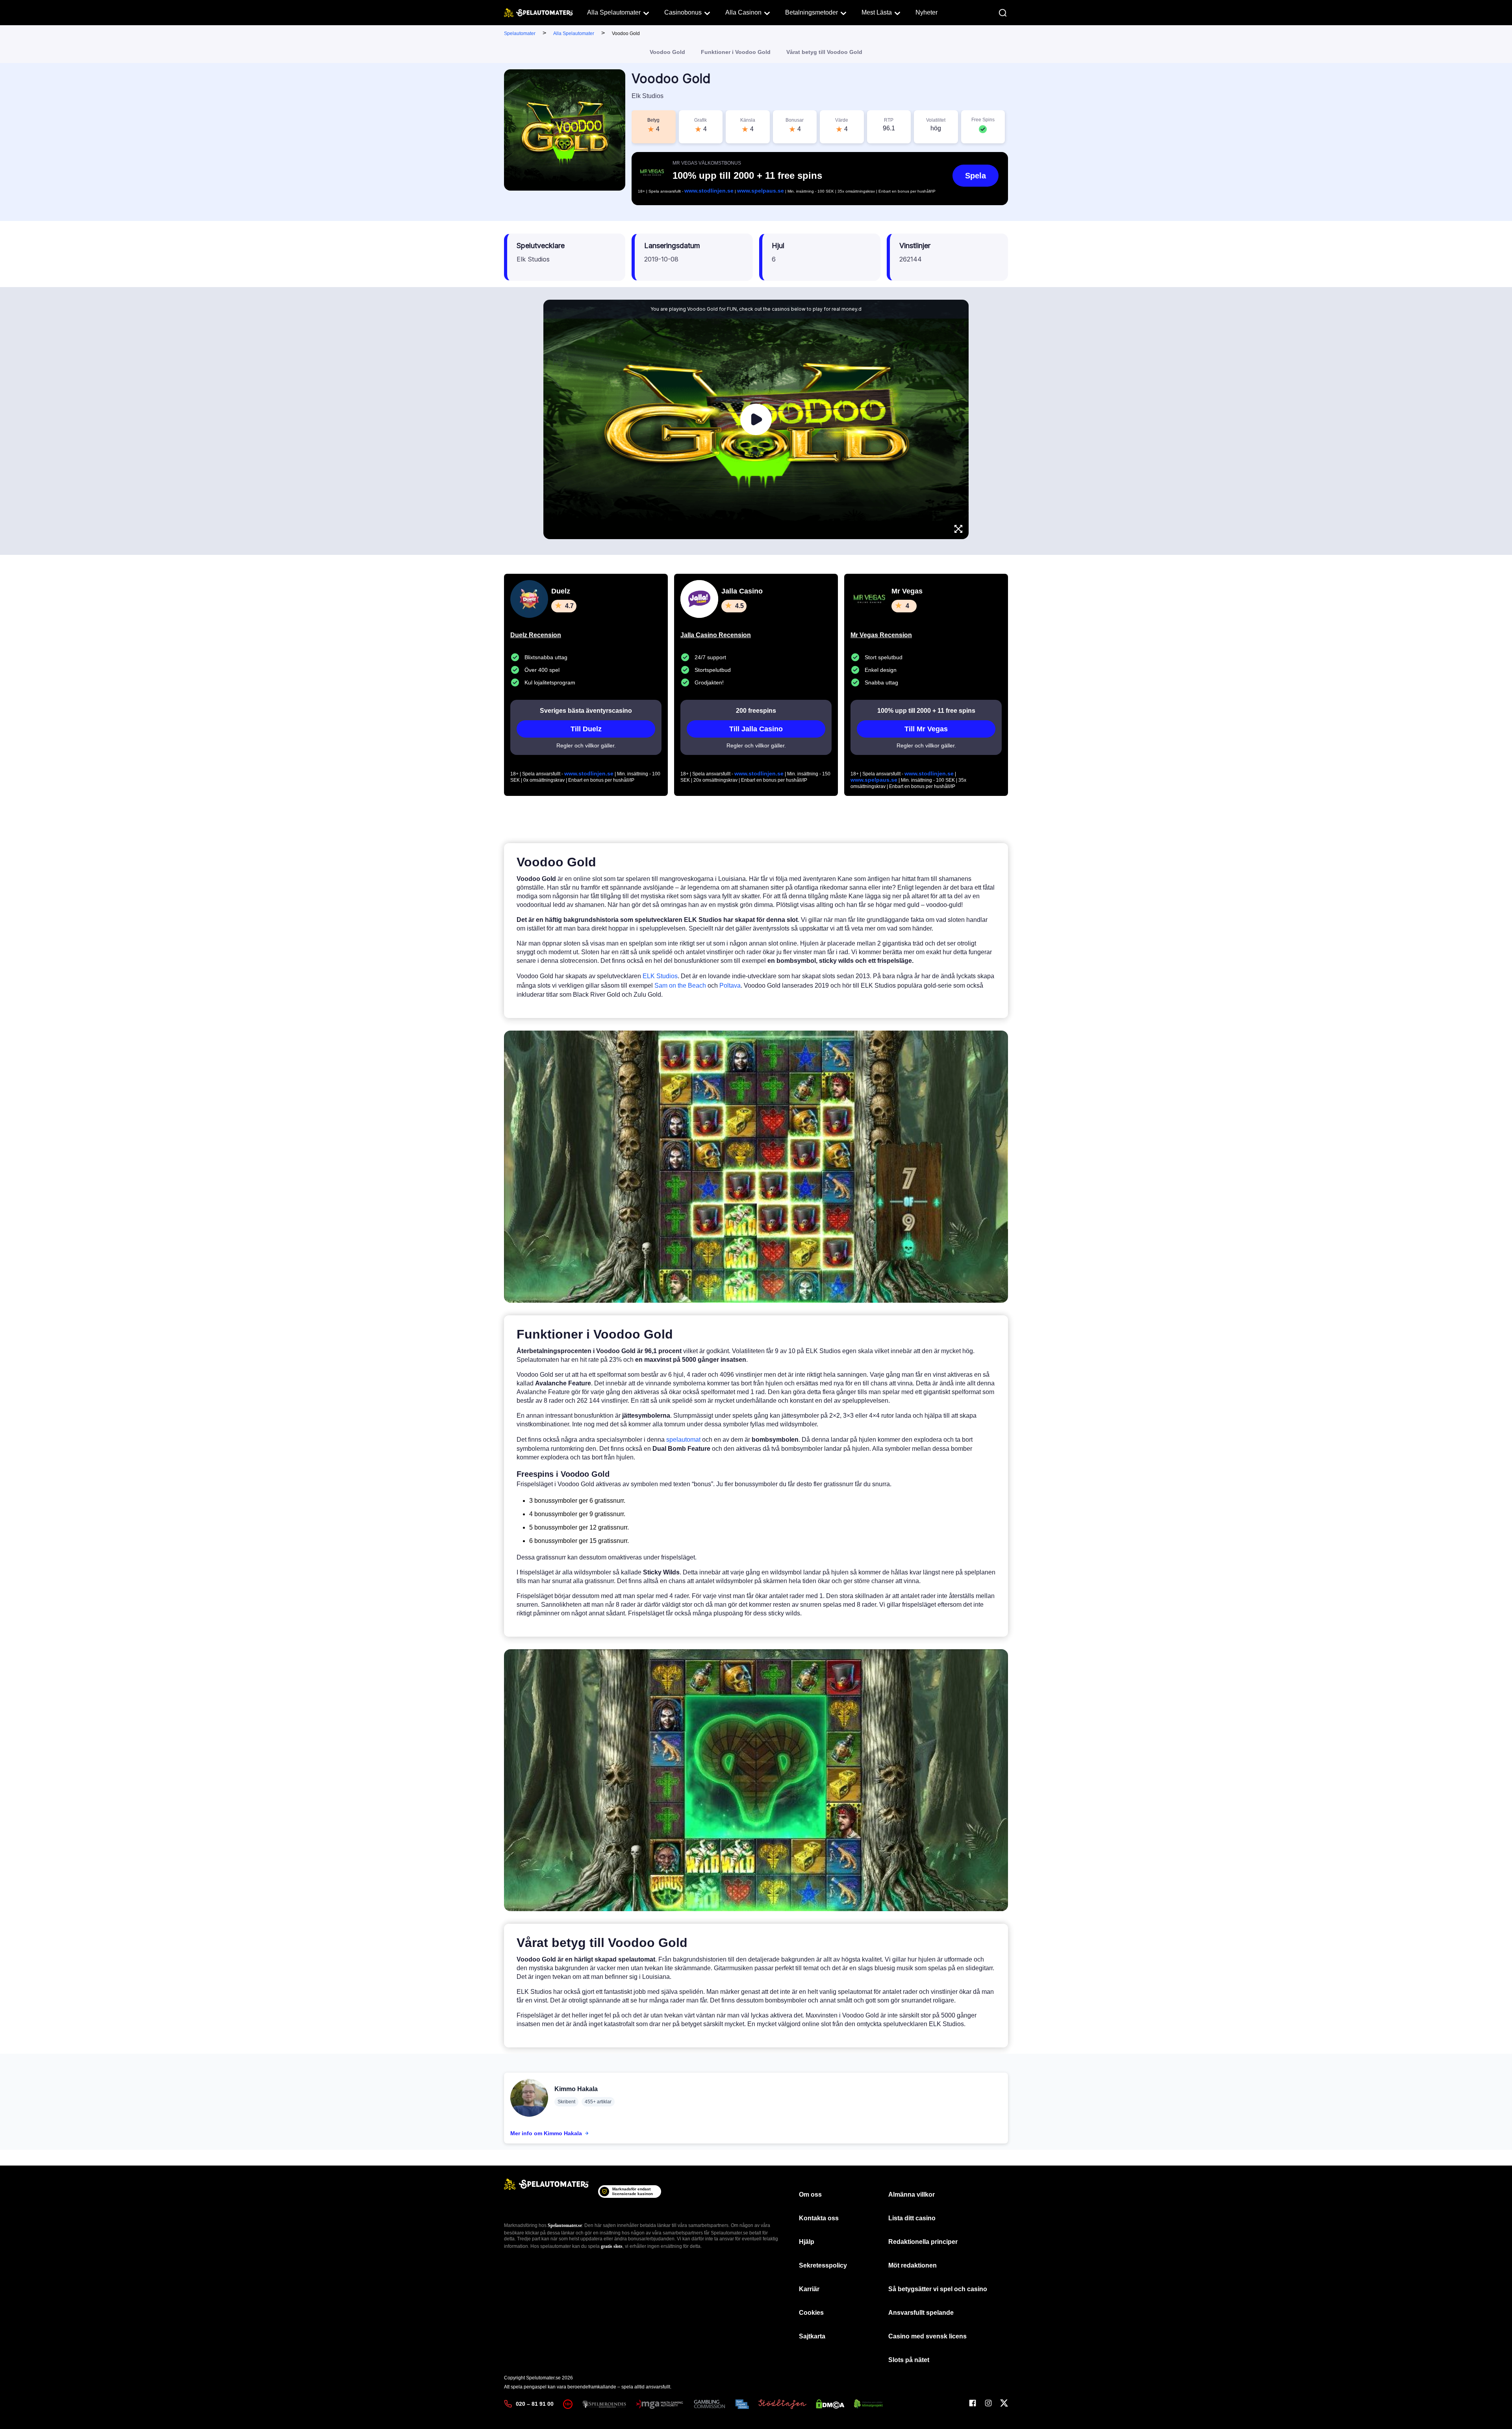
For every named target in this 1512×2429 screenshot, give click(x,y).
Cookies (811, 2313)
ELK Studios (660, 976)
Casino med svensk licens (927, 2336)
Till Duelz (586, 729)
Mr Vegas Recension (881, 635)
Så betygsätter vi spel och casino (938, 2289)
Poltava (730, 986)
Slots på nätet (909, 2360)
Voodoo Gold (667, 52)
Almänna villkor (912, 2194)
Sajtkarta (812, 2336)
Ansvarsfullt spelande (921, 2313)
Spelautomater (520, 33)
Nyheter (926, 12)
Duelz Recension (536, 635)
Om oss (810, 2194)
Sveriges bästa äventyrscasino (586, 711)
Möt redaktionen (913, 2265)
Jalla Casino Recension (716, 635)
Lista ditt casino (912, 2218)
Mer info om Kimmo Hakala (546, 2133)
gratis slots (612, 2246)
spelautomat (683, 1440)
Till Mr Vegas (926, 729)
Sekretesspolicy (823, 2265)
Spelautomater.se (565, 2225)
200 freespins (756, 711)
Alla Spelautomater (614, 12)
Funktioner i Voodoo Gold (736, 52)
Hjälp (807, 2242)
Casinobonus (683, 12)
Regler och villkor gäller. (586, 745)
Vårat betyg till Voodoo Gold (824, 52)
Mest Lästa (877, 12)
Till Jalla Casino (756, 729)
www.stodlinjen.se (709, 191)
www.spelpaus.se (761, 191)
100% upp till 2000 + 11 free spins (926, 711)
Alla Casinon (743, 12)
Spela (976, 176)
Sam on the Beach (680, 986)
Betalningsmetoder (812, 12)
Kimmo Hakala (576, 2089)
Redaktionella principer (923, 2242)
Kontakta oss (819, 2218)
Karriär (809, 2289)
